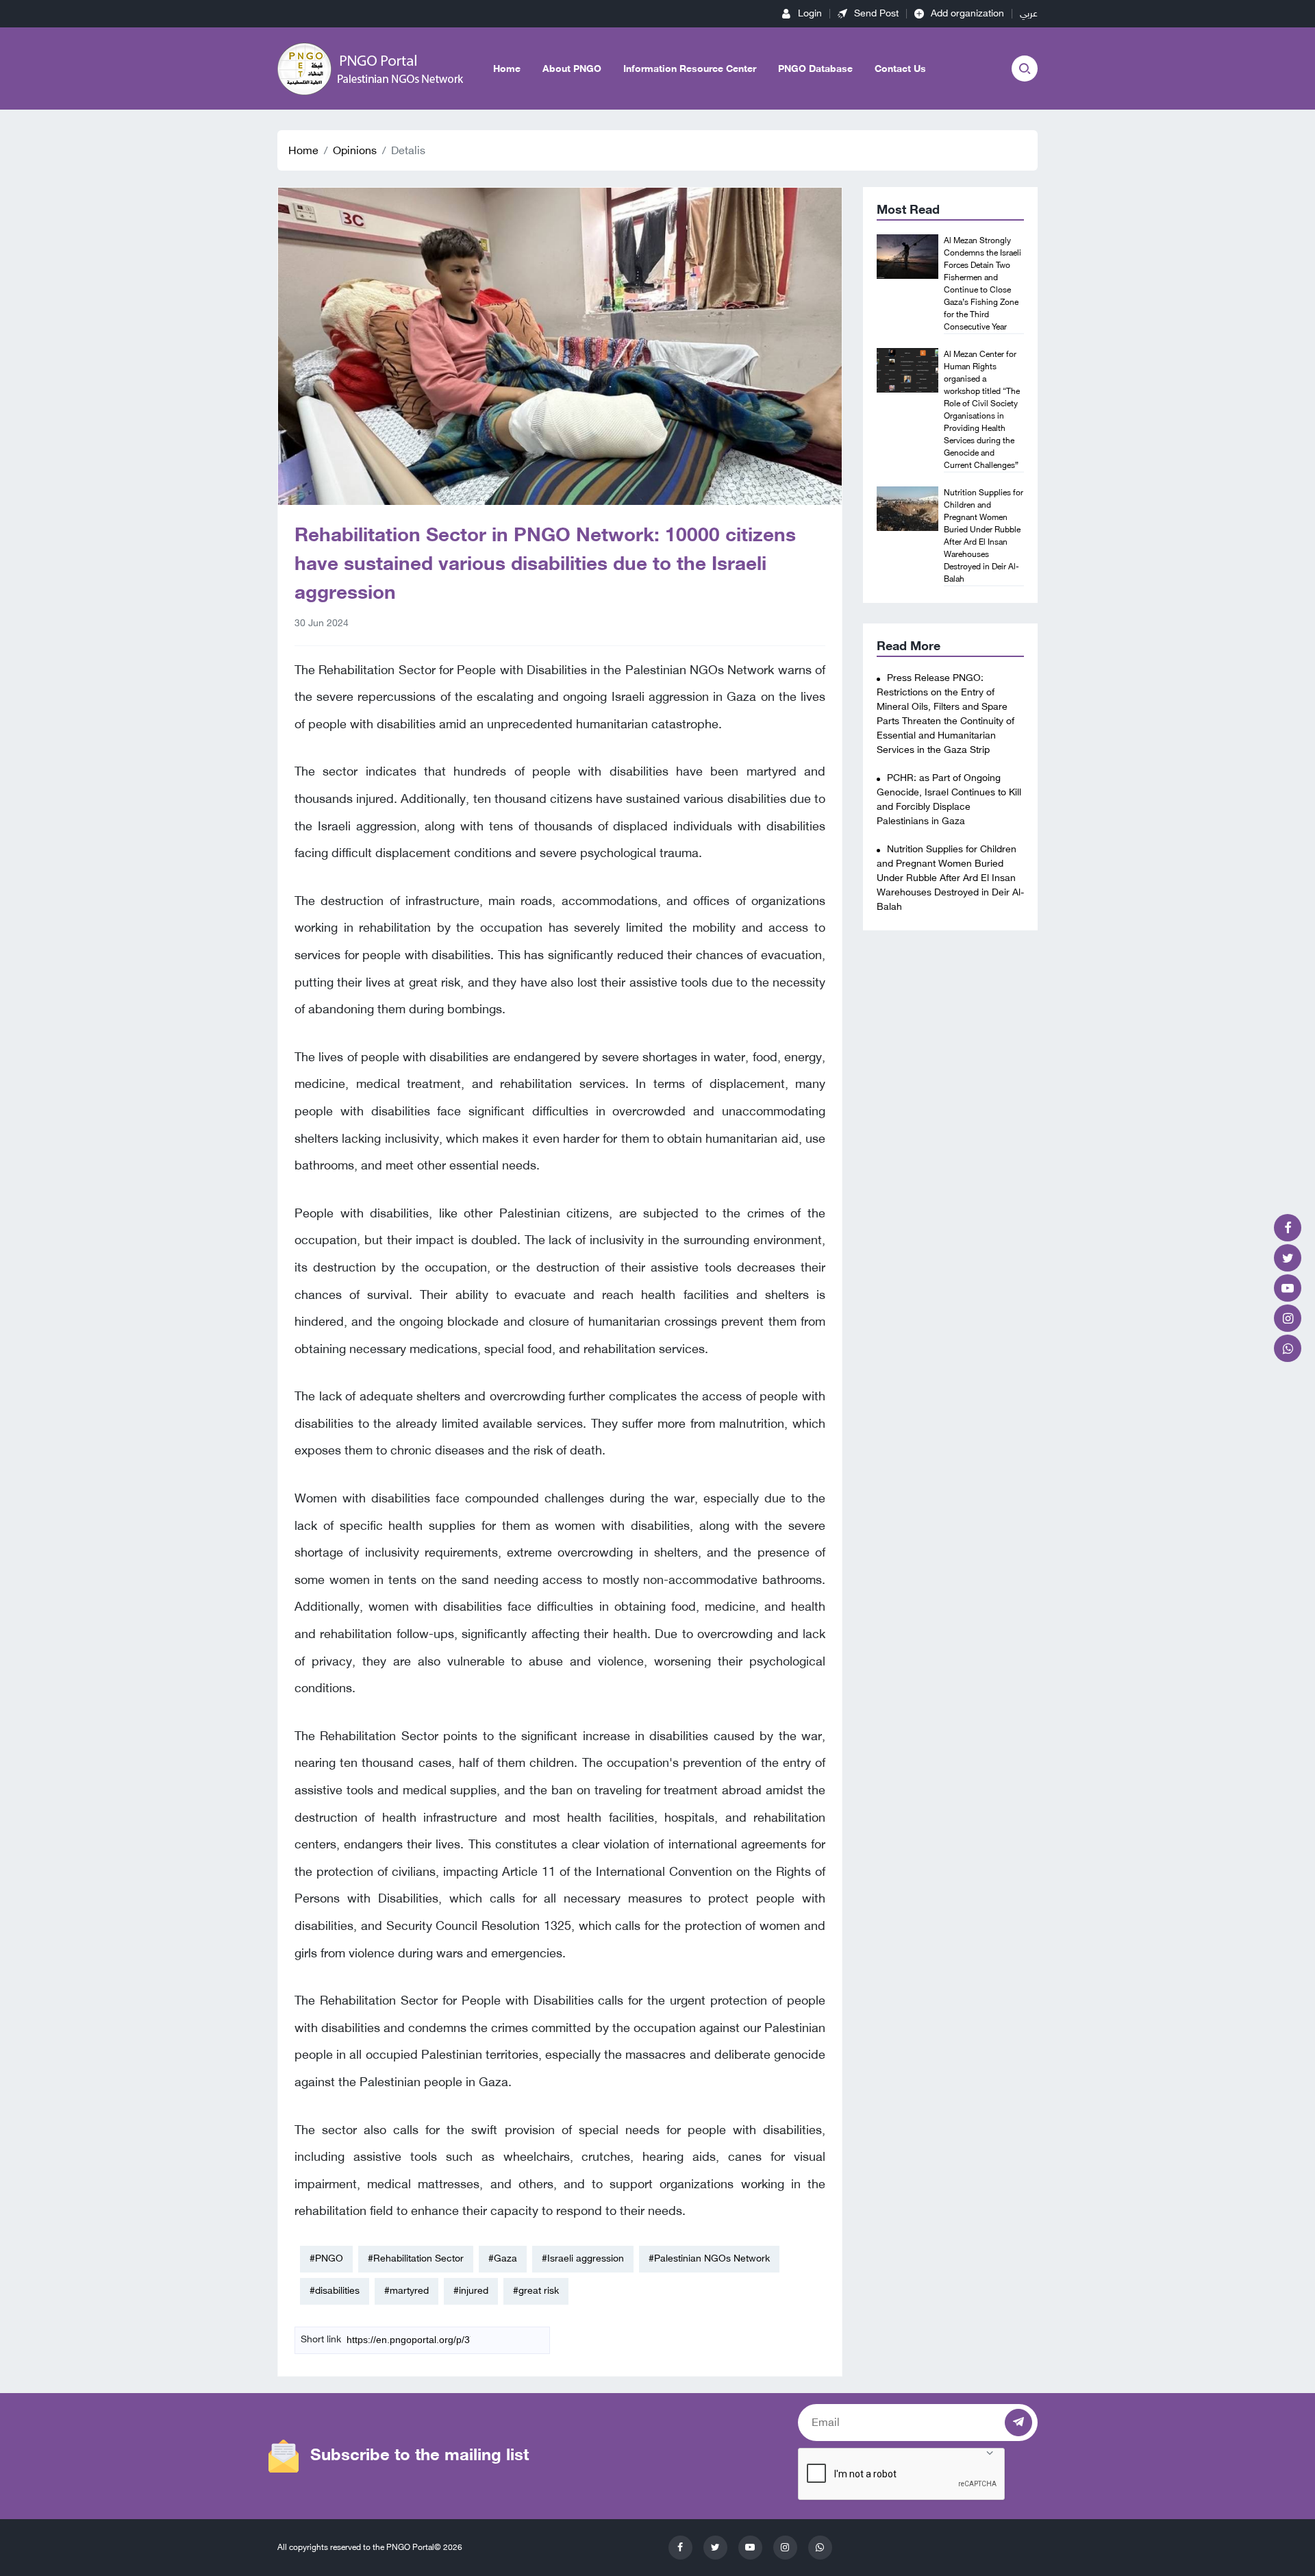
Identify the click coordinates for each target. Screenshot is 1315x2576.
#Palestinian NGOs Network (709, 2258)
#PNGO (326, 2258)
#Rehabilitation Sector (416, 2258)
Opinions (355, 150)
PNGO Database (815, 69)
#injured (471, 2291)
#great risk (536, 2291)
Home (507, 69)
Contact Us (900, 69)
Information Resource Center (690, 69)
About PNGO (572, 69)
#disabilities (335, 2291)
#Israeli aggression (583, 2258)
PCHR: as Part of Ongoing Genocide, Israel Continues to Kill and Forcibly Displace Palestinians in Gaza (949, 800)
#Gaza (503, 2258)
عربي (1029, 13)
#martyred (406, 2291)
